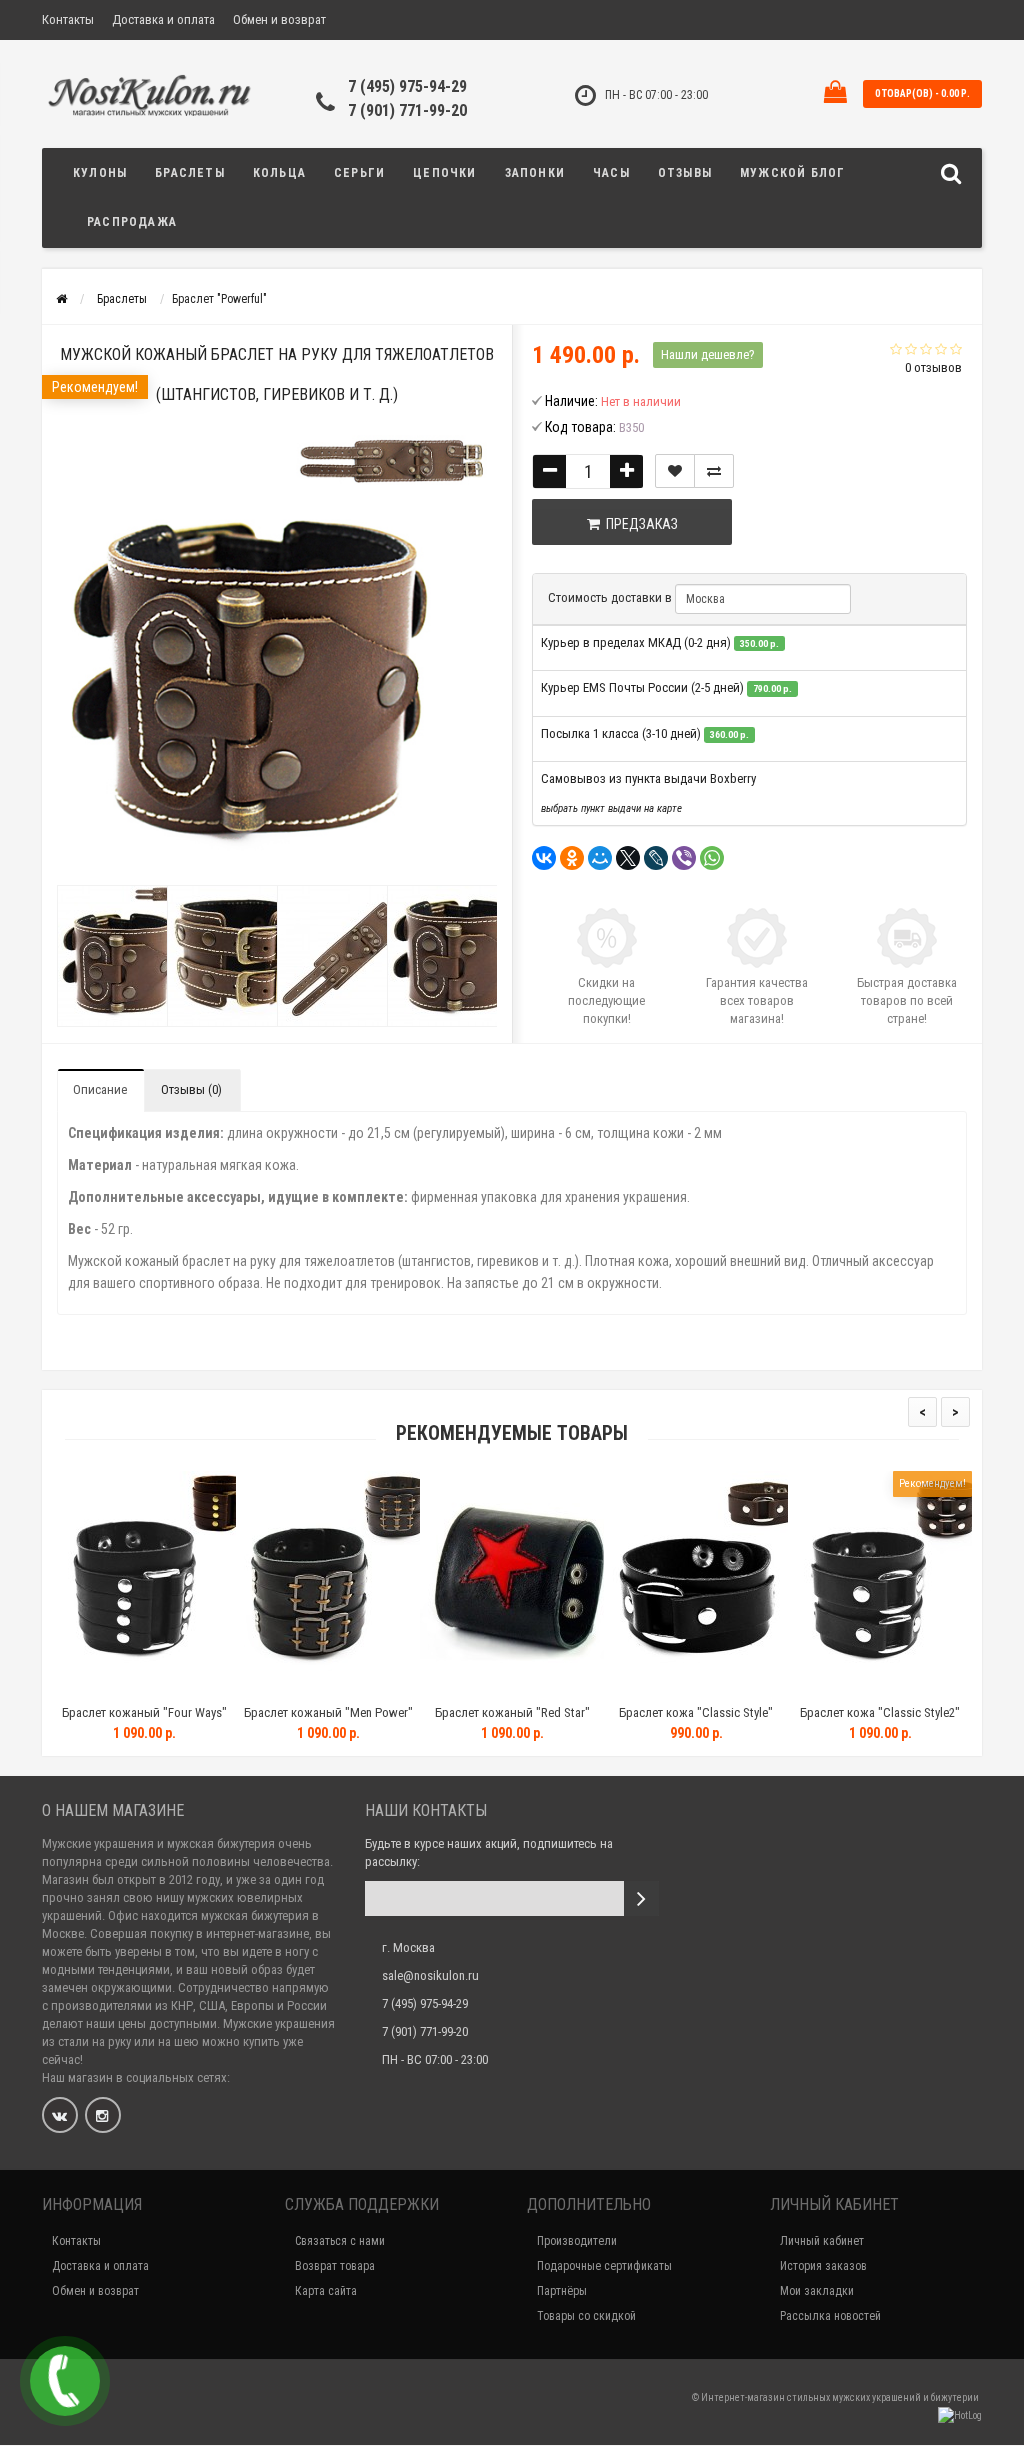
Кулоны (100, 173)
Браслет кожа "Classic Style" (557, 1712)
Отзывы (685, 173)
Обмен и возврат (279, 19)
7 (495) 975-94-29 (407, 86)
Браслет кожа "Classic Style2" (741, 1712)
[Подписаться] (641, 1898)
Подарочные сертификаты (604, 2266)
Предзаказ (639, 524)
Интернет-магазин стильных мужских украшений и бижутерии (841, 2397)
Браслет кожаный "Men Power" (189, 1712)
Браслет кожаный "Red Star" (373, 1712)
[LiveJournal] (656, 858)
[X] (628, 858)
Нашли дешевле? (708, 354)
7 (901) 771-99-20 (407, 110)
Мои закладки (817, 2291)
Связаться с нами (340, 2241)
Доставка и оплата (163, 19)
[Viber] (684, 858)
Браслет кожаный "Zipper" (925, 1712)
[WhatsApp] (712, 858)
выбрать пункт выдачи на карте (611, 808)
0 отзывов (933, 367)
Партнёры (562, 2291)
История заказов (823, 2266)
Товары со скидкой (586, 2316)
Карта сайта (326, 2291)
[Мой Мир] (600, 858)
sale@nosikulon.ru (430, 1975)
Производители (577, 2241)
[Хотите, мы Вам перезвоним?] (65, 2381)
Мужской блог (792, 173)
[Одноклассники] (572, 858)
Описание (100, 1089)
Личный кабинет (822, 2241)
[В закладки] (675, 471)
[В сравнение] (714, 471)
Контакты (68, 19)
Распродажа (132, 222)
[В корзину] (142, 1687)
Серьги (359, 173)
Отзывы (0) (191, 1089)
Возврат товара (335, 2266)
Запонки (535, 173)
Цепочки (444, 173)
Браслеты (190, 173)
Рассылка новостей (830, 2316)
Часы (611, 173)
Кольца (279, 173)
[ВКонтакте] (544, 858)
